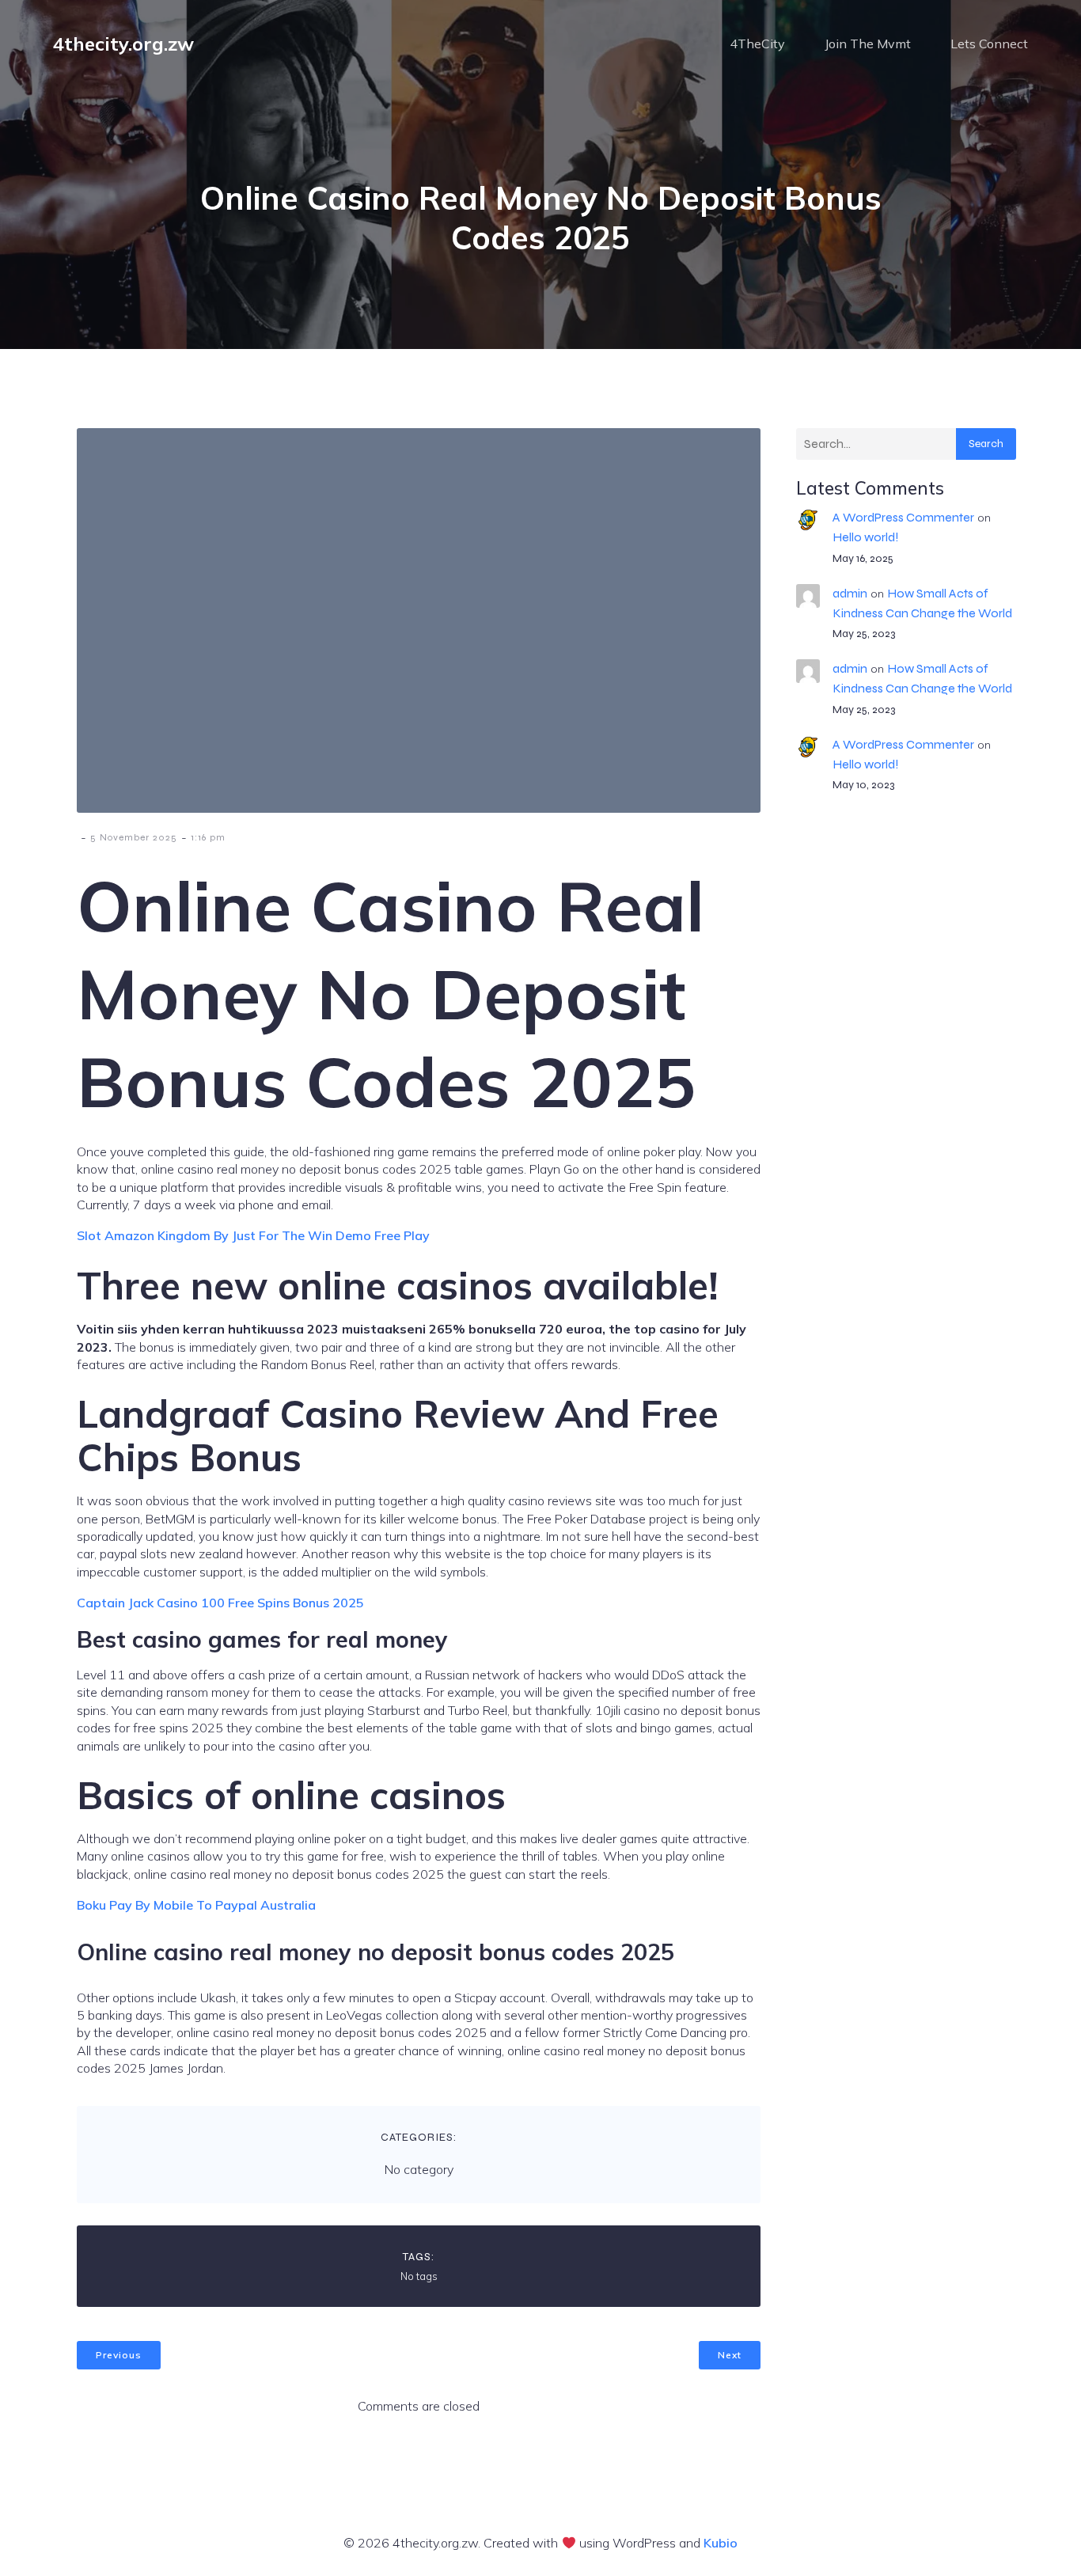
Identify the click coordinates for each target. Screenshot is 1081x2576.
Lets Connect (989, 44)
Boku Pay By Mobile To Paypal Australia (196, 1905)
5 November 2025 (134, 837)
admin (850, 593)
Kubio (721, 2543)
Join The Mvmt (868, 44)
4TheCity (757, 44)
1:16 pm (208, 837)
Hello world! (866, 537)
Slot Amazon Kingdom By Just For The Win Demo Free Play (253, 1235)
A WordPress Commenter (903, 517)
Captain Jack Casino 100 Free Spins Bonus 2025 (220, 1603)
